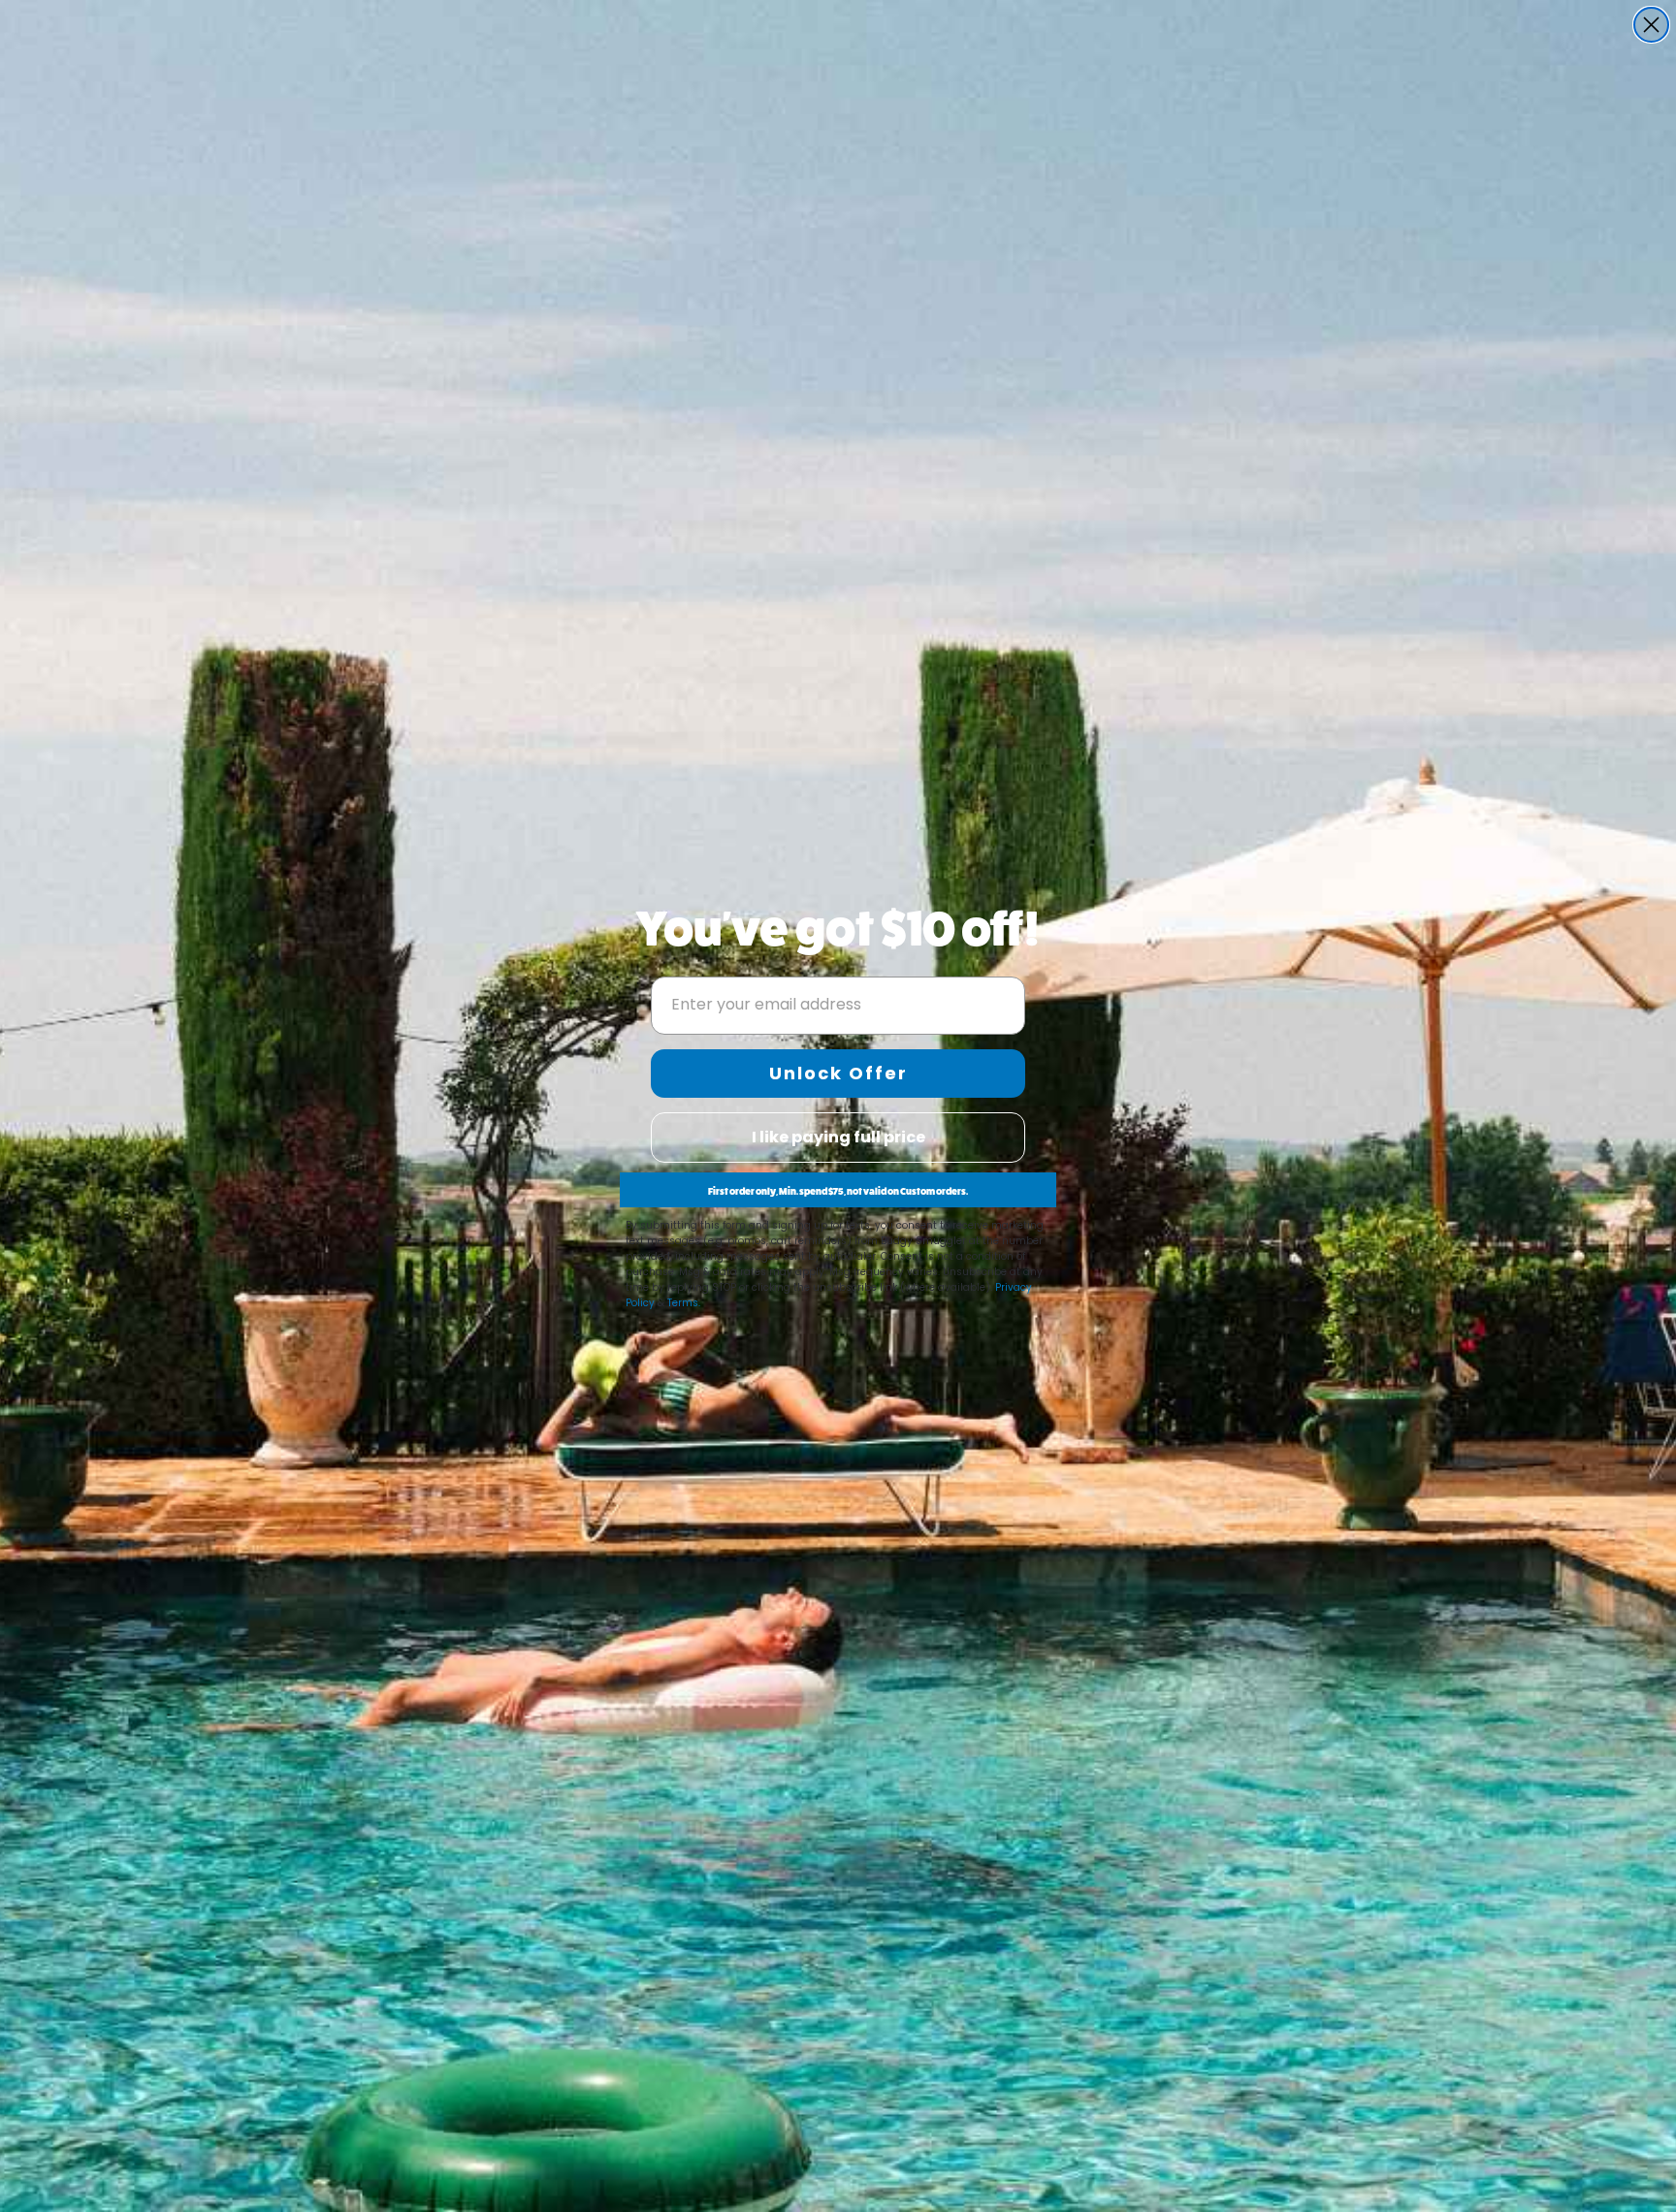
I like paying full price (838, 1137)
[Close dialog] (1651, 25)
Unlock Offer (838, 1073)
